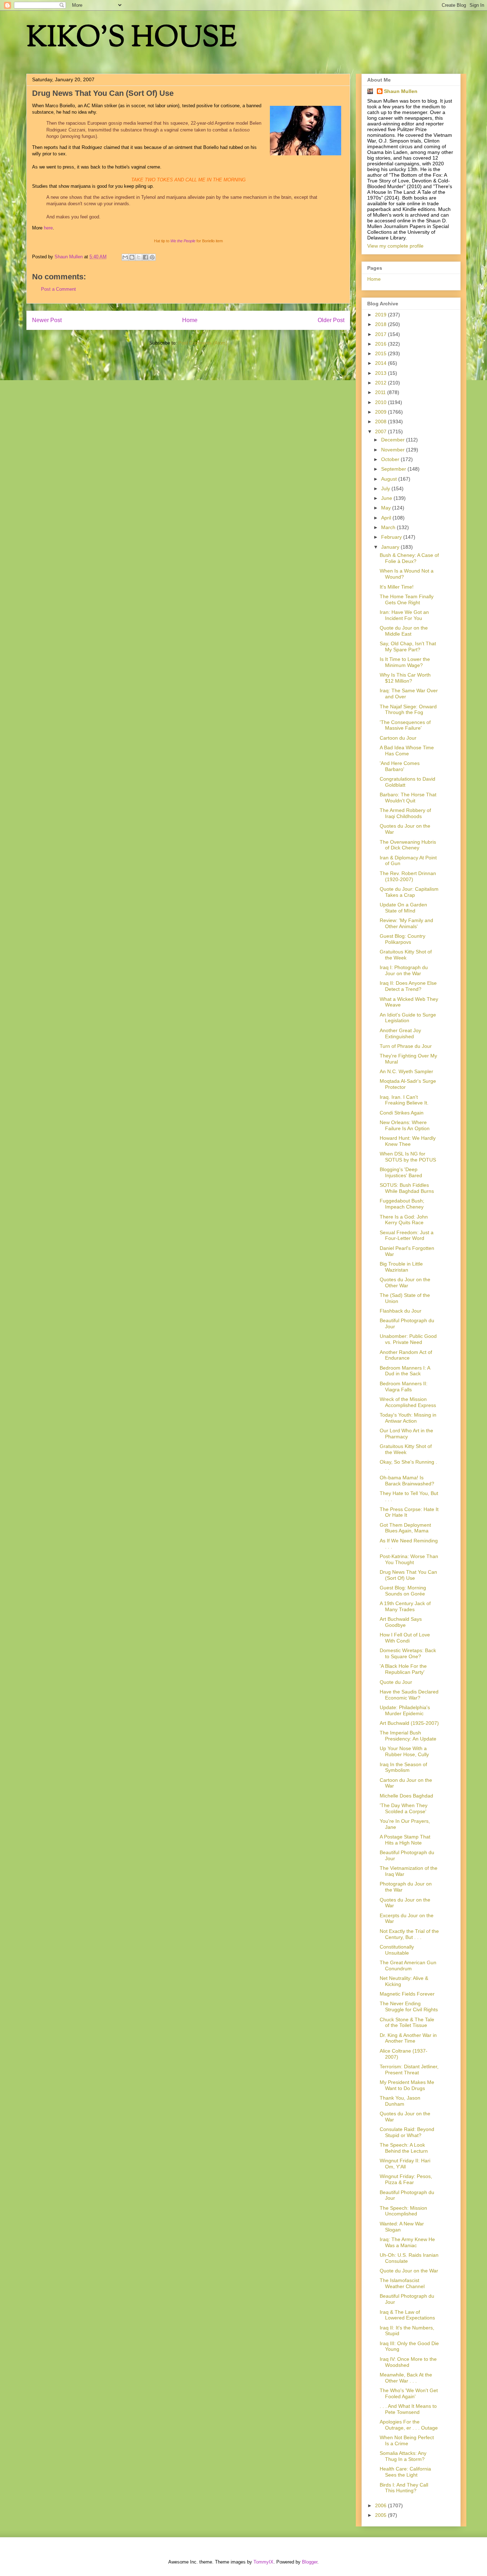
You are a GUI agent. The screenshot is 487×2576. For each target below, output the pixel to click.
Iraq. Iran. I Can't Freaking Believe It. (404, 1100)
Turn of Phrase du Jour (406, 1046)
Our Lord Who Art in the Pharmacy (406, 1434)
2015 (381, 353)
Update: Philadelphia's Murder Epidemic (405, 1710)
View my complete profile (395, 246)
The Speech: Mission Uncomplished (403, 2211)
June (387, 498)
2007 (381, 431)
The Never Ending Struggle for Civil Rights (409, 2006)
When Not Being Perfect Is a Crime (407, 2440)
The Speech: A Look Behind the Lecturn (404, 2148)
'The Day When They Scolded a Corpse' (404, 1808)
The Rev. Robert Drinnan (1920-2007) (408, 876)
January (391, 547)
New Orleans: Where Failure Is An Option (405, 1125)
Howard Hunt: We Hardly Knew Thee (408, 1141)
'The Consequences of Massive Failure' (405, 725)
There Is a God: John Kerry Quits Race (404, 1220)
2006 (381, 2505)
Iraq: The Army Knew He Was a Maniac (407, 2242)
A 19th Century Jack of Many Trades (405, 1606)
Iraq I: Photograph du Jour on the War (404, 970)
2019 (381, 315)
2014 (381, 363)
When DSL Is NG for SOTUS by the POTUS (408, 1157)
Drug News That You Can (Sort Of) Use (408, 1575)
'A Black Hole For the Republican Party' (403, 1669)
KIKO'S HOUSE (132, 39)
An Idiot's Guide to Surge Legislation (408, 1018)
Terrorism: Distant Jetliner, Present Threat (409, 2070)
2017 (381, 334)
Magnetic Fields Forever (407, 1994)
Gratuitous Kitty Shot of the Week (406, 955)
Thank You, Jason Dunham (400, 2101)
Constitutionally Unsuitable (397, 1950)
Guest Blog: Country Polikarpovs (403, 939)
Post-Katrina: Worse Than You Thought (409, 1559)
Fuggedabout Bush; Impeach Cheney (402, 1204)
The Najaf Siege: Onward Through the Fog (408, 710)
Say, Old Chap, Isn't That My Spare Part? (408, 646)
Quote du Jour (396, 1682)
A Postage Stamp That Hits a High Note (405, 1840)
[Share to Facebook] (145, 257)
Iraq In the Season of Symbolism (403, 1767)
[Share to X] (139, 257)
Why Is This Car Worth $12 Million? (405, 678)
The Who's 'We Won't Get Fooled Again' (409, 2393)
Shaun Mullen (401, 91)
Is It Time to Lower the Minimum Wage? (405, 662)
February (392, 537)
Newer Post (47, 320)
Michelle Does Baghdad (406, 1796)
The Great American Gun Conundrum (408, 1965)
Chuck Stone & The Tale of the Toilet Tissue (407, 2022)
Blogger (310, 2562)
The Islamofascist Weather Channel (402, 2283)
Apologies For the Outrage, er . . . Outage (409, 2425)
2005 (381, 2515)
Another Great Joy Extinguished (400, 1033)
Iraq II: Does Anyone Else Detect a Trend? (408, 986)
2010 (381, 402)
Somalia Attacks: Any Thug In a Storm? (403, 2456)
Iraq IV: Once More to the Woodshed (408, 2362)
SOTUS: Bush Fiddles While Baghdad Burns (407, 1188)
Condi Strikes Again (402, 1113)
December (394, 440)
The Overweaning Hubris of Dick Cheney (408, 845)
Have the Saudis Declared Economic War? (409, 1695)
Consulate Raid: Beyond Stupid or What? (407, 2132)
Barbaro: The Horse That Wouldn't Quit (408, 798)
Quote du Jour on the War (409, 2271)
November (394, 450)
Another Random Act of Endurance (406, 1355)
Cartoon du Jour (398, 738)
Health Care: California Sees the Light (405, 2472)
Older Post (331, 320)
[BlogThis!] (132, 257)
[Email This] (125, 257)
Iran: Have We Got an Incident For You (404, 615)
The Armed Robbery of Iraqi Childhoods (405, 813)
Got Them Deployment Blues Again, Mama (405, 1528)
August (390, 479)
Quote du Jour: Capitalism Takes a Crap (409, 892)
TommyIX (263, 2562)
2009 (381, 412)
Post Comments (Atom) (203, 343)
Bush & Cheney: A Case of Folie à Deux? (409, 558)
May (387, 508)
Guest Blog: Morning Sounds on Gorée (403, 1591)
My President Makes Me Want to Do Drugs (407, 2085)
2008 (381, 421)
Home (190, 320)
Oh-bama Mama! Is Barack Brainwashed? (407, 1481)
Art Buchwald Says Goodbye (401, 1622)
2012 (381, 383)
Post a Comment (58, 289)
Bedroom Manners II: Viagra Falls (404, 1387)
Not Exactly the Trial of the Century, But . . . (409, 1934)
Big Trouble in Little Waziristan (401, 1267)
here (48, 228)
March (389, 527)
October (391, 459)
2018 (381, 324)
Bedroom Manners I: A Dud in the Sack (405, 1371)
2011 (381, 392)
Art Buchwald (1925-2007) (409, 1723)
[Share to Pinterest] (152, 257)
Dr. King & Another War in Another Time (408, 2038)
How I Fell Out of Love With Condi (405, 1638)
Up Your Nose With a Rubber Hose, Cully (404, 1751)
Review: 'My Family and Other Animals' (406, 923)
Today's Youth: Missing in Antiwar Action (408, 1418)
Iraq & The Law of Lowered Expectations (407, 2315)
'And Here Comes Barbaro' (400, 766)
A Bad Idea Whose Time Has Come (407, 751)
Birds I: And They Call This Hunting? (404, 2488)
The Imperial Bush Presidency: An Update (408, 1736)
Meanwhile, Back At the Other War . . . (406, 2378)
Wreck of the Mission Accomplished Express (408, 1402)
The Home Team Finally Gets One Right (407, 599)
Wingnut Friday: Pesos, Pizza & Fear (406, 2179)
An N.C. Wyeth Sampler (406, 1071)
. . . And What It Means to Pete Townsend (408, 2409)
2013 (381, 373)
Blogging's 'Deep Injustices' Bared (401, 1172)
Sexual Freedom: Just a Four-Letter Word (407, 1235)
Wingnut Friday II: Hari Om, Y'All (405, 2164)
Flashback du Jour (401, 1311)
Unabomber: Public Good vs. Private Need (408, 1339)
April (387, 518)
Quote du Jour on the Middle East (404, 631)
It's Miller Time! (397, 587)
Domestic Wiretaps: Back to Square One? (408, 1653)
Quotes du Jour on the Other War (405, 1282)
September (394, 469)
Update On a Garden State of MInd (403, 908)
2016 (381, 344)
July (386, 488)
